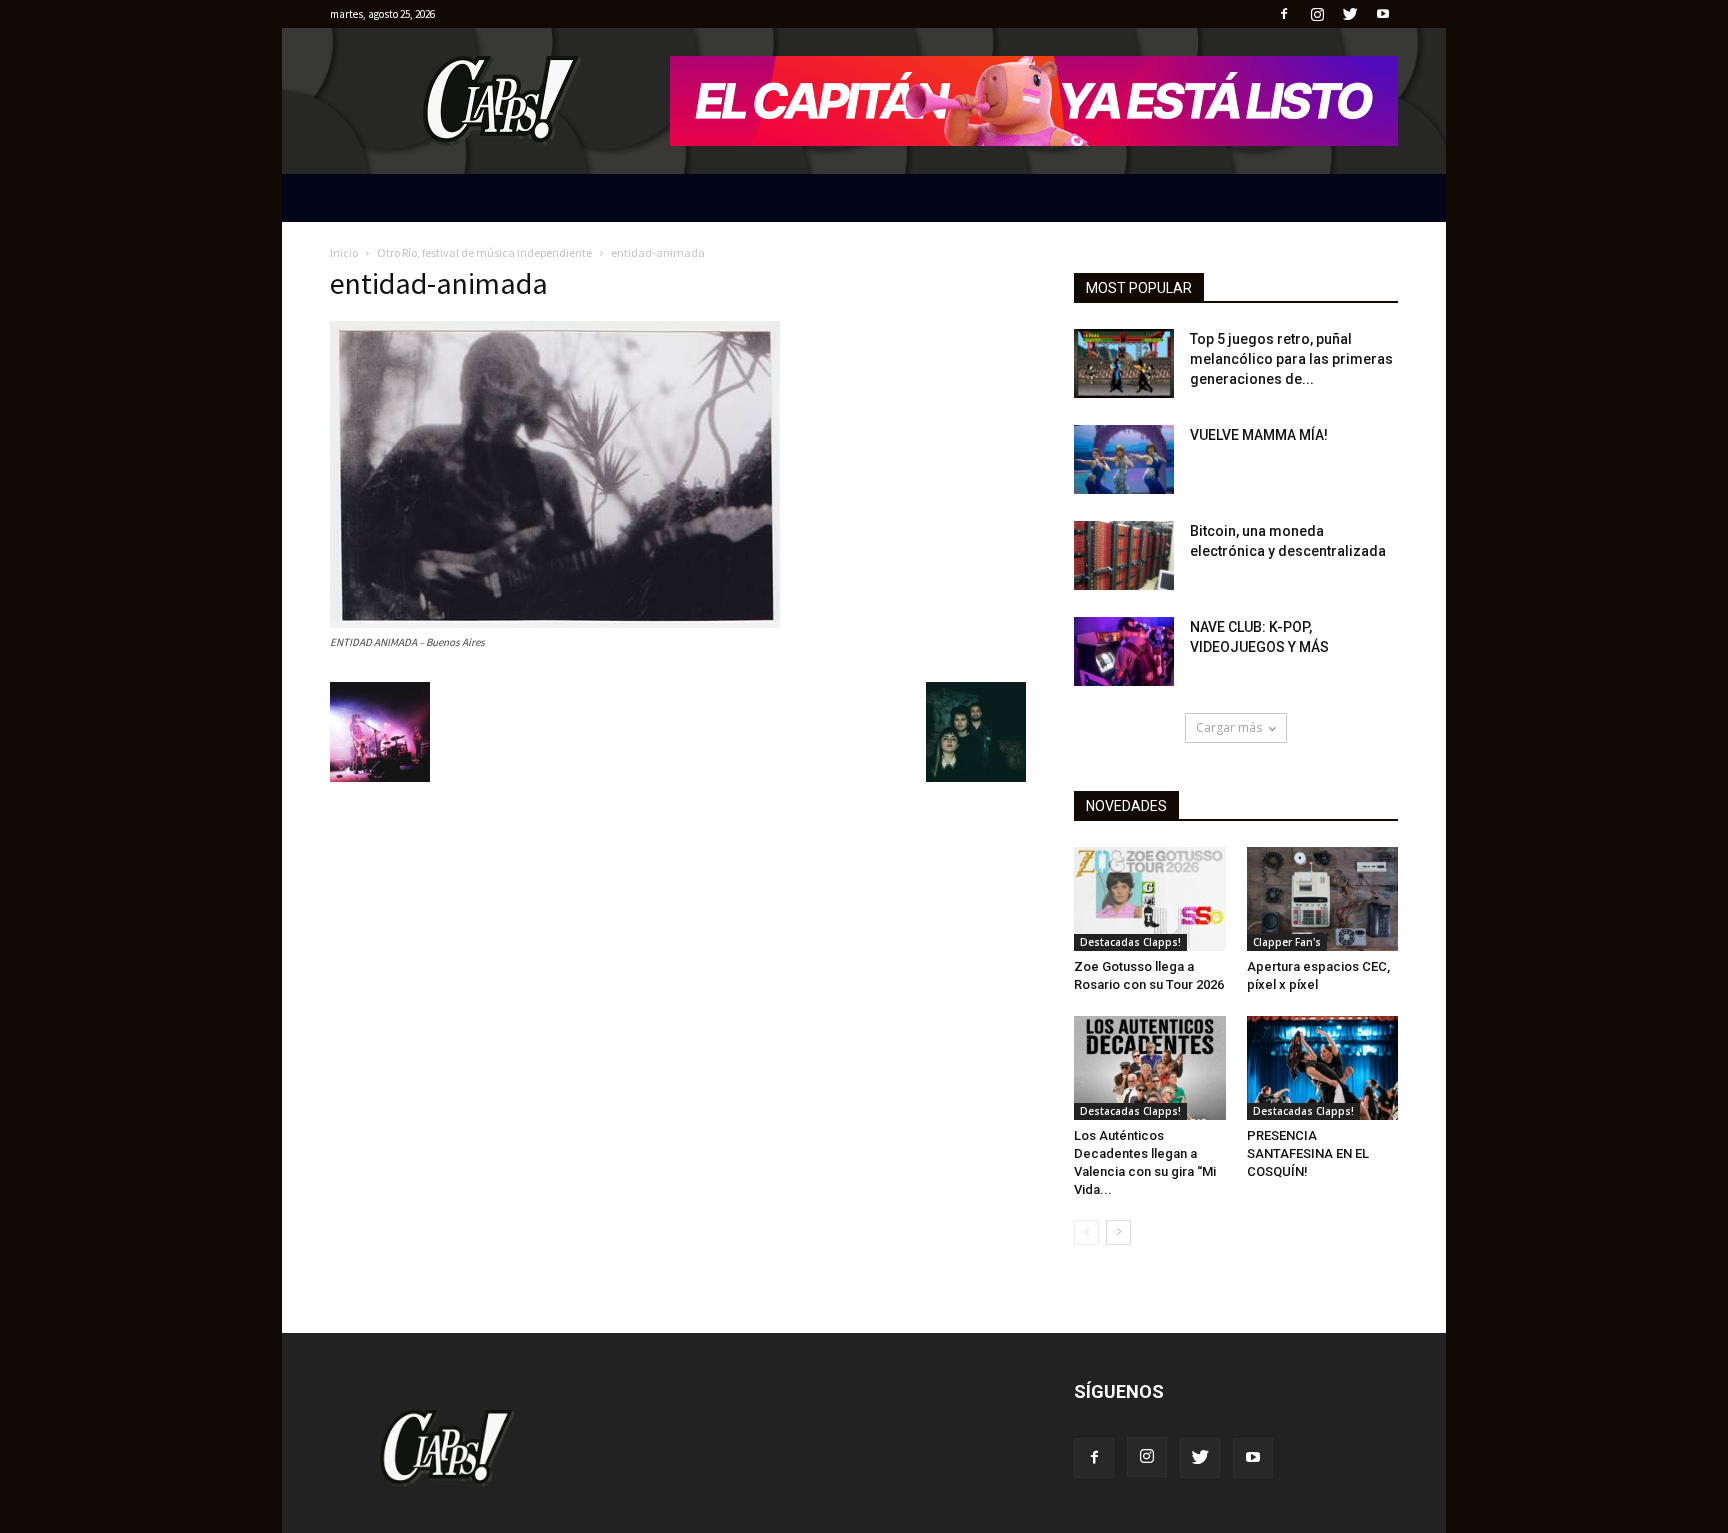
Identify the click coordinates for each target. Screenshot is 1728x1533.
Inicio (344, 252)
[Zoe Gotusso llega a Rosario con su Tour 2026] (1150, 899)
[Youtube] (1383, 14)
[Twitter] (1350, 14)
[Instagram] (1317, 14)
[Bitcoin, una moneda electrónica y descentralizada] (1124, 555)
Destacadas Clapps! (1130, 942)
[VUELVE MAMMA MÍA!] (1124, 459)
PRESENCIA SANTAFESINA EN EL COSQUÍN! (1308, 1153)
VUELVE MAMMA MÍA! (1259, 435)
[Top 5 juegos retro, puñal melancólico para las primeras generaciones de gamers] (1124, 363)
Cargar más (1229, 727)
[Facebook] (1284, 14)
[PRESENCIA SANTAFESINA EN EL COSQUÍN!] (1323, 1068)
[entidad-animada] (555, 623)
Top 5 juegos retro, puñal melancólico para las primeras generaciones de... (1291, 359)
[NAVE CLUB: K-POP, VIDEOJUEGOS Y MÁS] (1124, 651)
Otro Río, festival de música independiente (484, 252)
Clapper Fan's (1287, 942)
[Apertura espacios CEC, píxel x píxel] (1323, 899)
